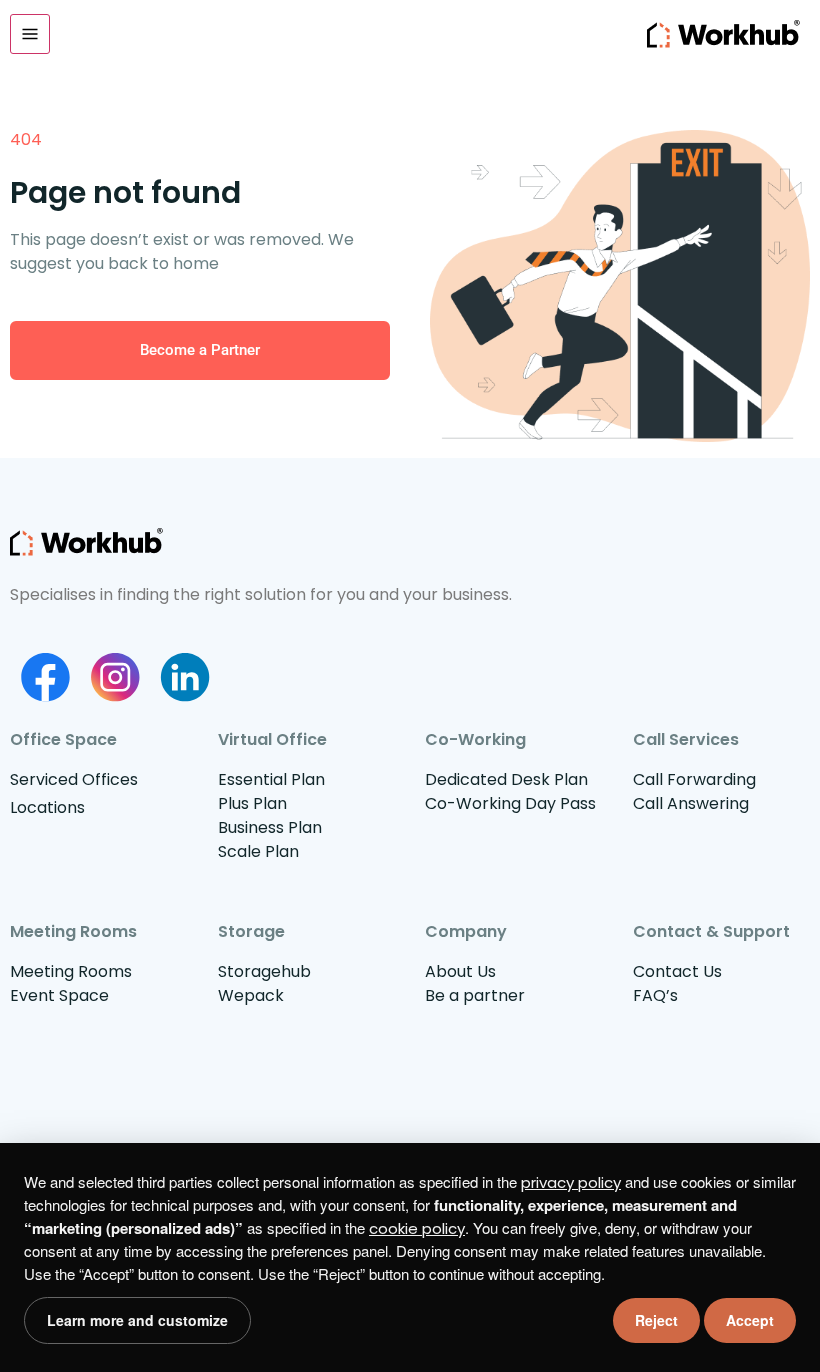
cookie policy (417, 1228)
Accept (750, 1320)
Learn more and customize (137, 1320)
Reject (656, 1320)
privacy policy (571, 1182)
